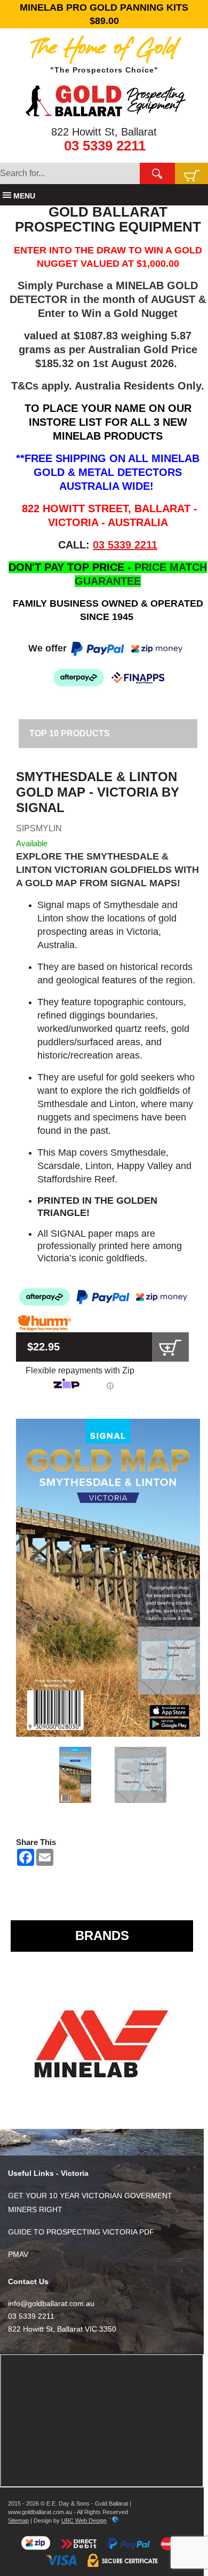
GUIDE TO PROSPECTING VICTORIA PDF (81, 2232)
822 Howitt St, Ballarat (104, 132)
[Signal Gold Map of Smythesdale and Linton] (108, 1578)
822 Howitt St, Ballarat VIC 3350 (62, 2329)
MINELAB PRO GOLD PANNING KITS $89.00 (104, 14)
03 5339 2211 (105, 146)
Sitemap (18, 2521)
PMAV (18, 2254)
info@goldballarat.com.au (51, 2303)
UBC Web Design (84, 2521)
